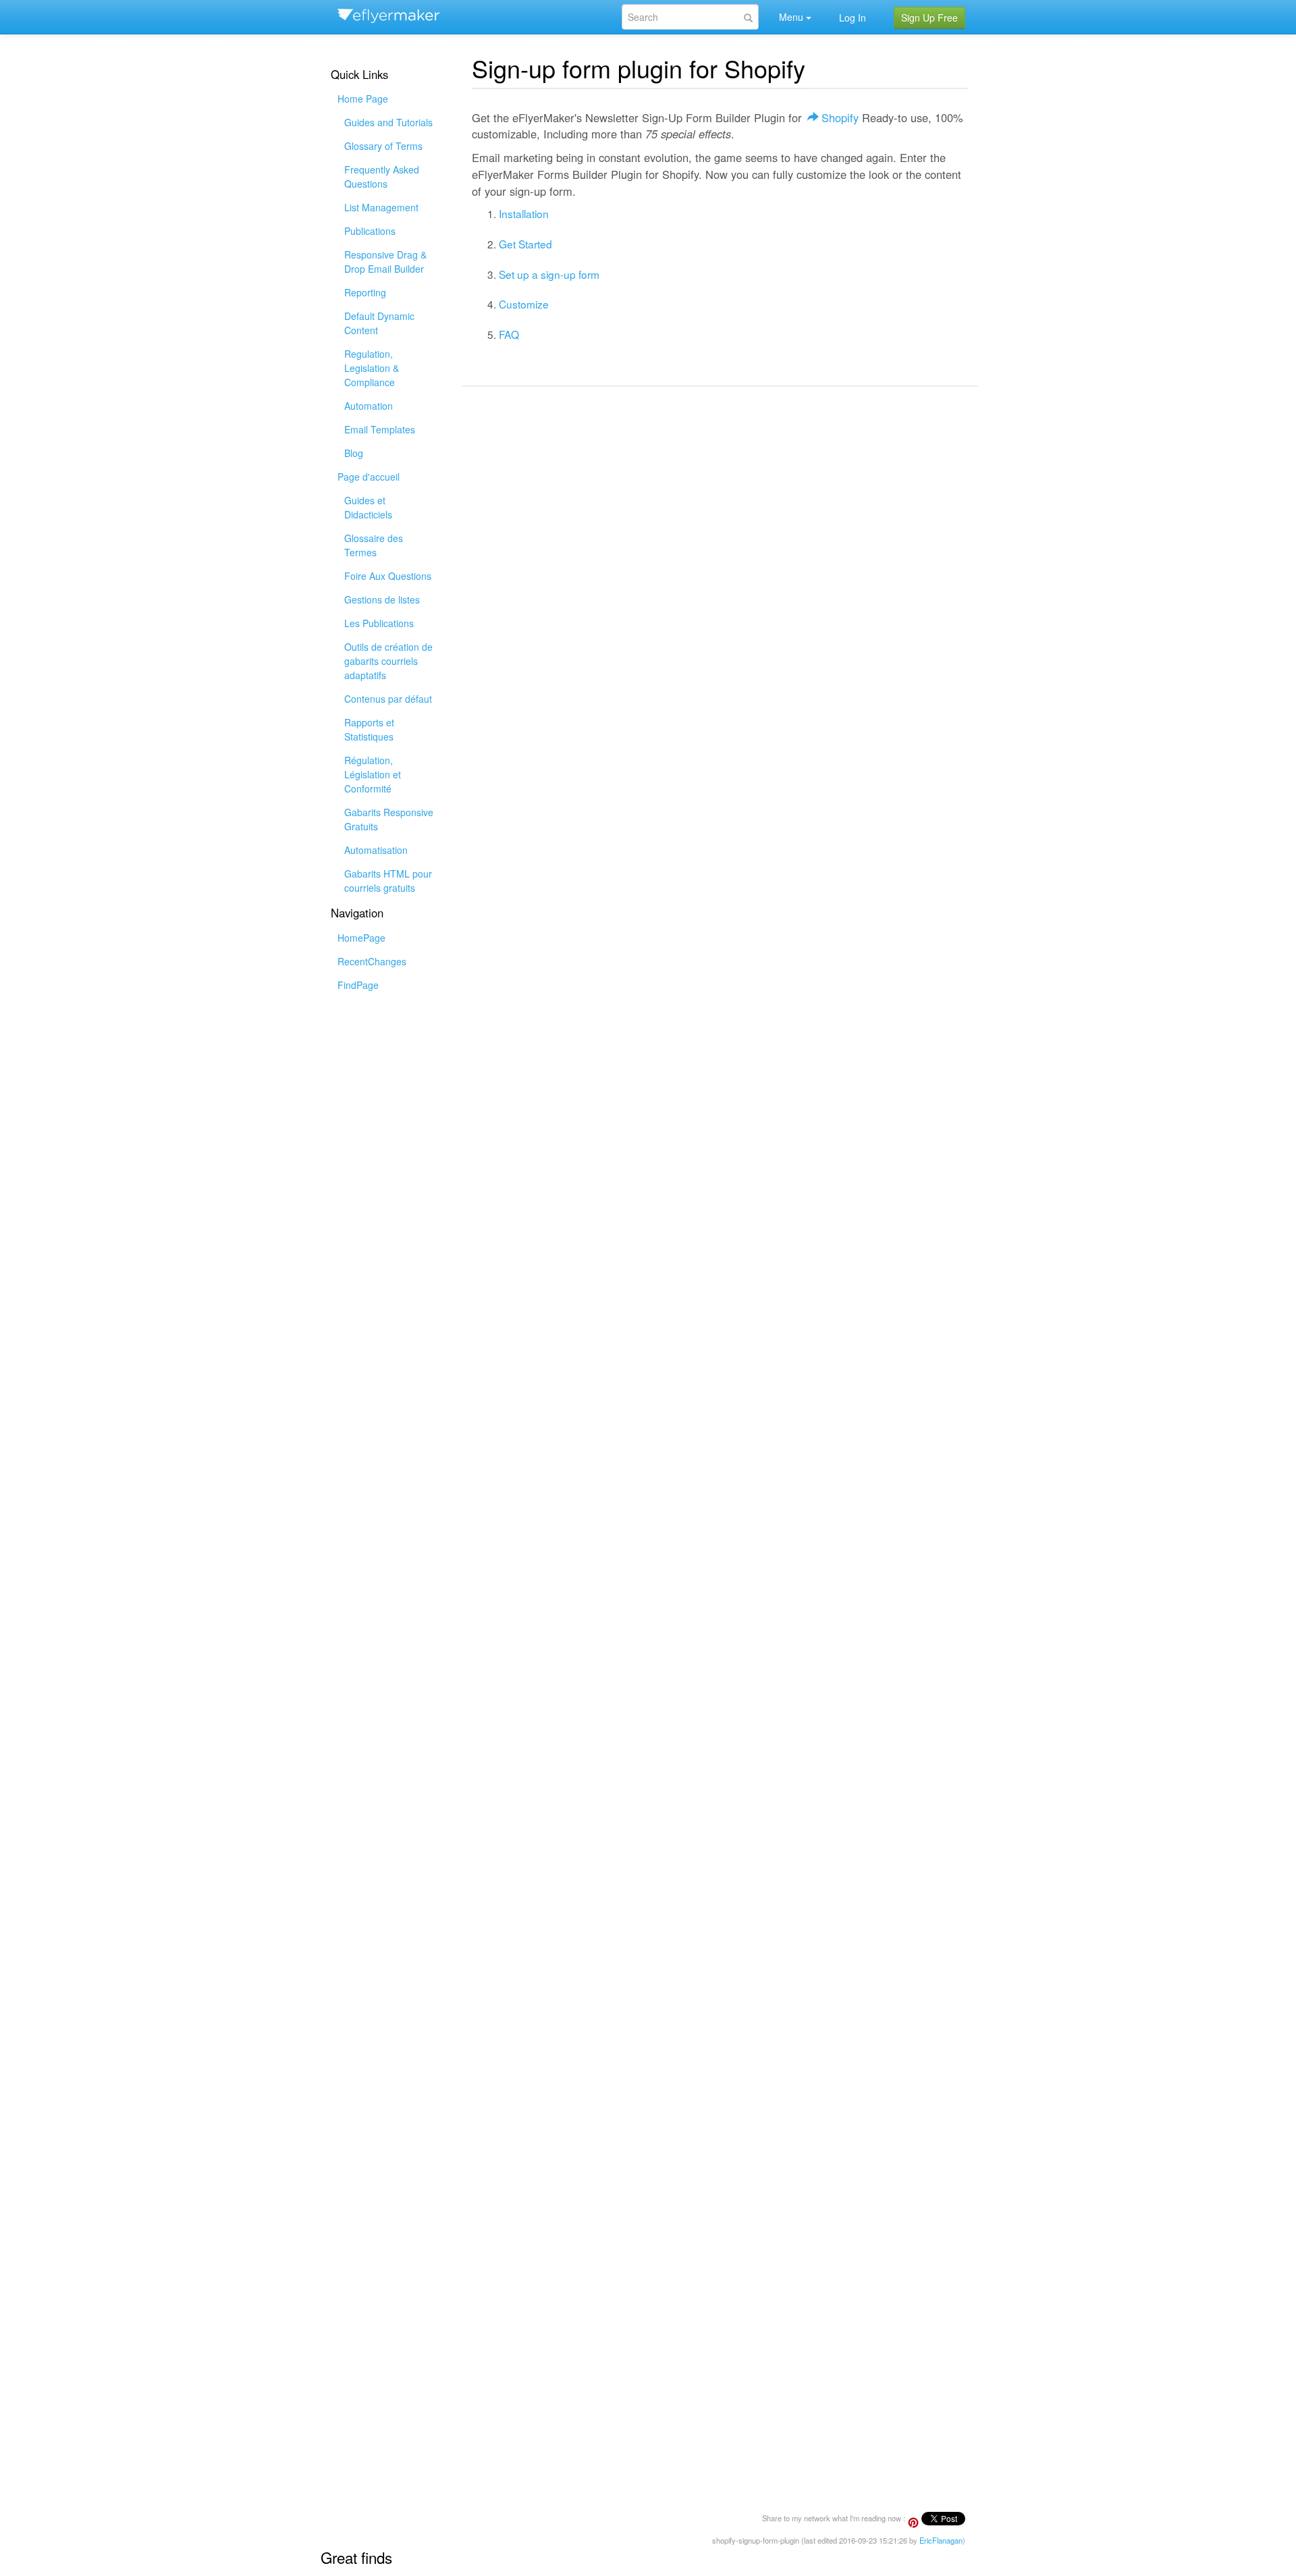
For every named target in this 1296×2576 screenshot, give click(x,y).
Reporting (365, 292)
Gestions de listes (382, 599)
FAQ (509, 334)
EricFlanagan (941, 2540)
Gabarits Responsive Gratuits (389, 819)
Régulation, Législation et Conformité (373, 774)
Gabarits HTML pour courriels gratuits (388, 881)
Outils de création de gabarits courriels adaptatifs (388, 661)
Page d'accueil (369, 477)
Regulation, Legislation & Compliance (372, 368)
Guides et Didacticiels (368, 507)
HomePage (361, 938)
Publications (370, 231)
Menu (791, 17)
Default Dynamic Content (379, 323)
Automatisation (376, 850)
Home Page (363, 99)
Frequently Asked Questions (382, 177)
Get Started (525, 244)
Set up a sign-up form (549, 274)
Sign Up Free (929, 18)
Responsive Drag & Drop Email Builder (385, 262)
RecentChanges (372, 961)
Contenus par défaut (388, 699)
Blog (354, 453)
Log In (853, 18)
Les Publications (379, 623)
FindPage (358, 985)
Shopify (840, 117)
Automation (369, 406)
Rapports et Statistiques (369, 729)
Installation (524, 213)
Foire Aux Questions (388, 576)
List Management (381, 207)
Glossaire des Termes (374, 545)
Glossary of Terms (383, 146)
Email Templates (380, 429)
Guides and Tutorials (388, 122)
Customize (524, 304)
